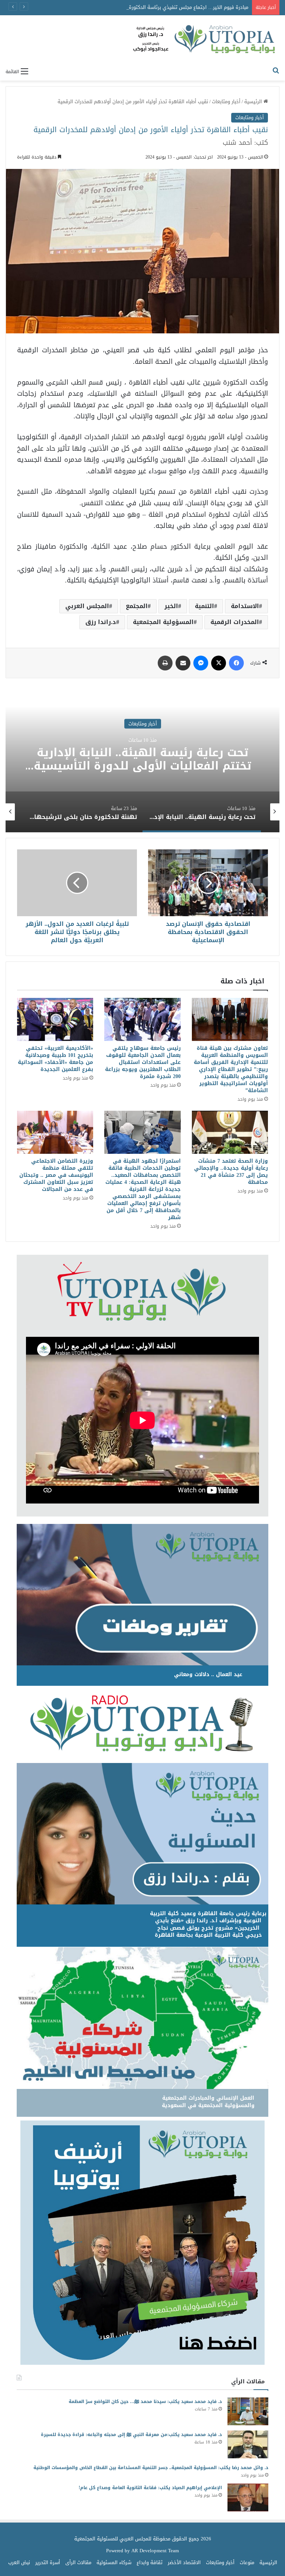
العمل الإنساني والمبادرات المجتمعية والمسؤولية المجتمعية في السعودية (208, 2102)
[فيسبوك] (236, 663)
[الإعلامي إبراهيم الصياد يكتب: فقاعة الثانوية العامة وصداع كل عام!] (248, 2497)
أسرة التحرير (48, 2562)
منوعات (247, 2562)
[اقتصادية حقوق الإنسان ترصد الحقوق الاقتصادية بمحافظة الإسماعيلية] (208, 883)
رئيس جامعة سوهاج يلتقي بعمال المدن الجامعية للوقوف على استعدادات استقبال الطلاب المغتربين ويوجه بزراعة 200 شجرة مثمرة (143, 1062)
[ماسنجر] (201, 663)
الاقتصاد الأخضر (184, 2562)
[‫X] (219, 663)
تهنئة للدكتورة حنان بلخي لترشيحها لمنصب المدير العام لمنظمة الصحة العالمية (143, 759)
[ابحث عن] (276, 71)
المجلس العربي (87, 606)
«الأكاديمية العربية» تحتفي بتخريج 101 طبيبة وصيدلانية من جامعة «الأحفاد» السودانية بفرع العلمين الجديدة (55, 1059)
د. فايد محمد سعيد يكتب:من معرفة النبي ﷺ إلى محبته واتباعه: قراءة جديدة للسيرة (131, 2435)
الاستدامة (245, 606)
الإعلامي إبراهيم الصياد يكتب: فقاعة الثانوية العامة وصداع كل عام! (150, 2488)
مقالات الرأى (78, 2562)
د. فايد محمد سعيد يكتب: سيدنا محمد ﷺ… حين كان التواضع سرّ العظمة (145, 2402)
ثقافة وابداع (150, 2562)
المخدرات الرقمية (235, 622)
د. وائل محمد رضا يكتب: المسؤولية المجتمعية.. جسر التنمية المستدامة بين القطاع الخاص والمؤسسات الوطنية (151, 2468)
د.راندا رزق (101, 622)
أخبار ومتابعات (226, 102)
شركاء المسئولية (114, 2562)
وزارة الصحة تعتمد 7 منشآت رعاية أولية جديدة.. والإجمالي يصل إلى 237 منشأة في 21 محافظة (231, 1172)
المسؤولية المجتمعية (163, 622)
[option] (142, 758)
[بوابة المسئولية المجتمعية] (205, 40)
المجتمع (137, 606)
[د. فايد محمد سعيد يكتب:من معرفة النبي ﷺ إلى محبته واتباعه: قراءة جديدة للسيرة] (248, 2444)
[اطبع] (165, 663)
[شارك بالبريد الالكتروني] (183, 663)
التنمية (204, 606)
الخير (171, 606)
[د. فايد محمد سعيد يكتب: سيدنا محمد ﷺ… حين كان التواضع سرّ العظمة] (248, 2411)
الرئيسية (254, 102)
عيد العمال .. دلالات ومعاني (208, 1674)
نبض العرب (19, 2562)
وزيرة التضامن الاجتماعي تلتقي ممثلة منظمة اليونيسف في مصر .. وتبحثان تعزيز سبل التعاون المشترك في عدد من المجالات (56, 1175)
